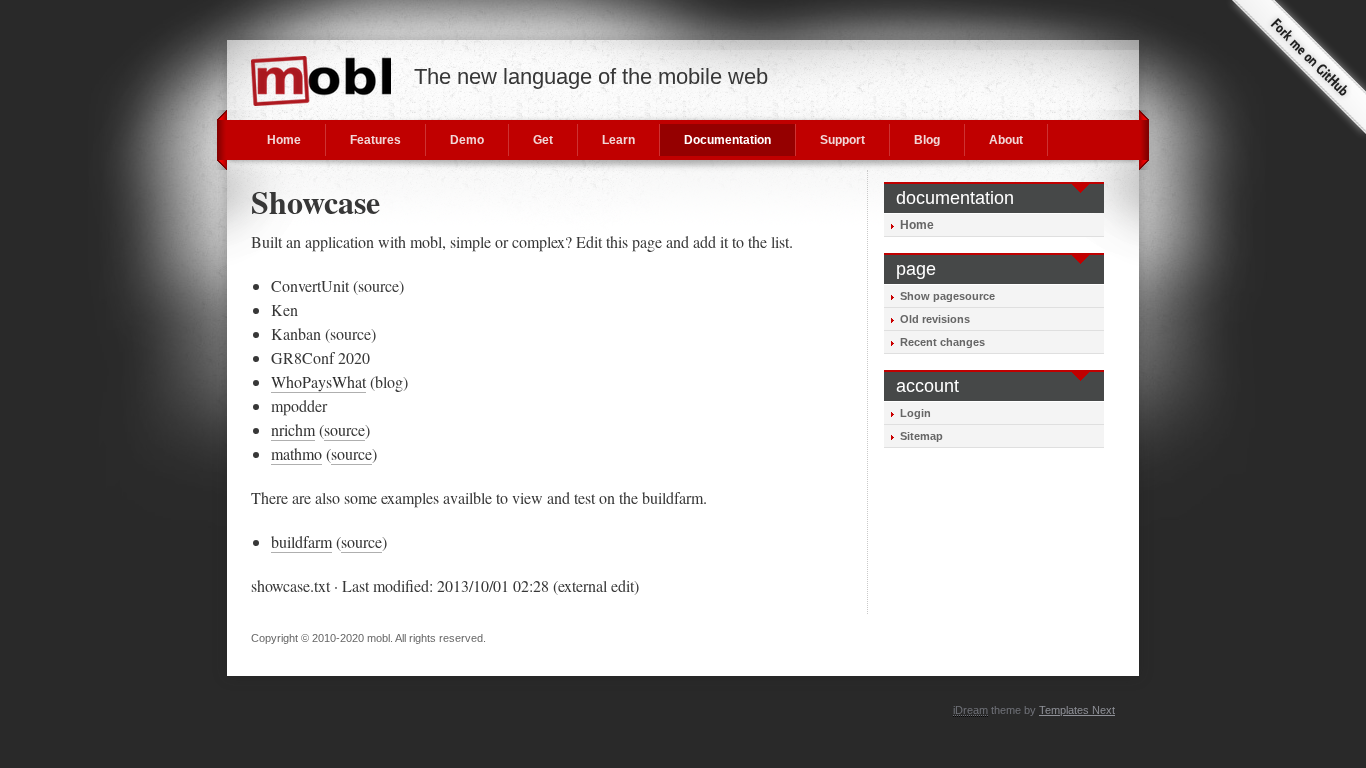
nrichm (293, 429)
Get (543, 140)
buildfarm (301, 541)
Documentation (727, 140)
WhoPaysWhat (318, 381)
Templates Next (1077, 710)
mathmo (296, 453)
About (1006, 140)
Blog (927, 140)
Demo (467, 140)
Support (842, 140)
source (344, 429)
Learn (618, 140)
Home (284, 140)
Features (375, 140)
